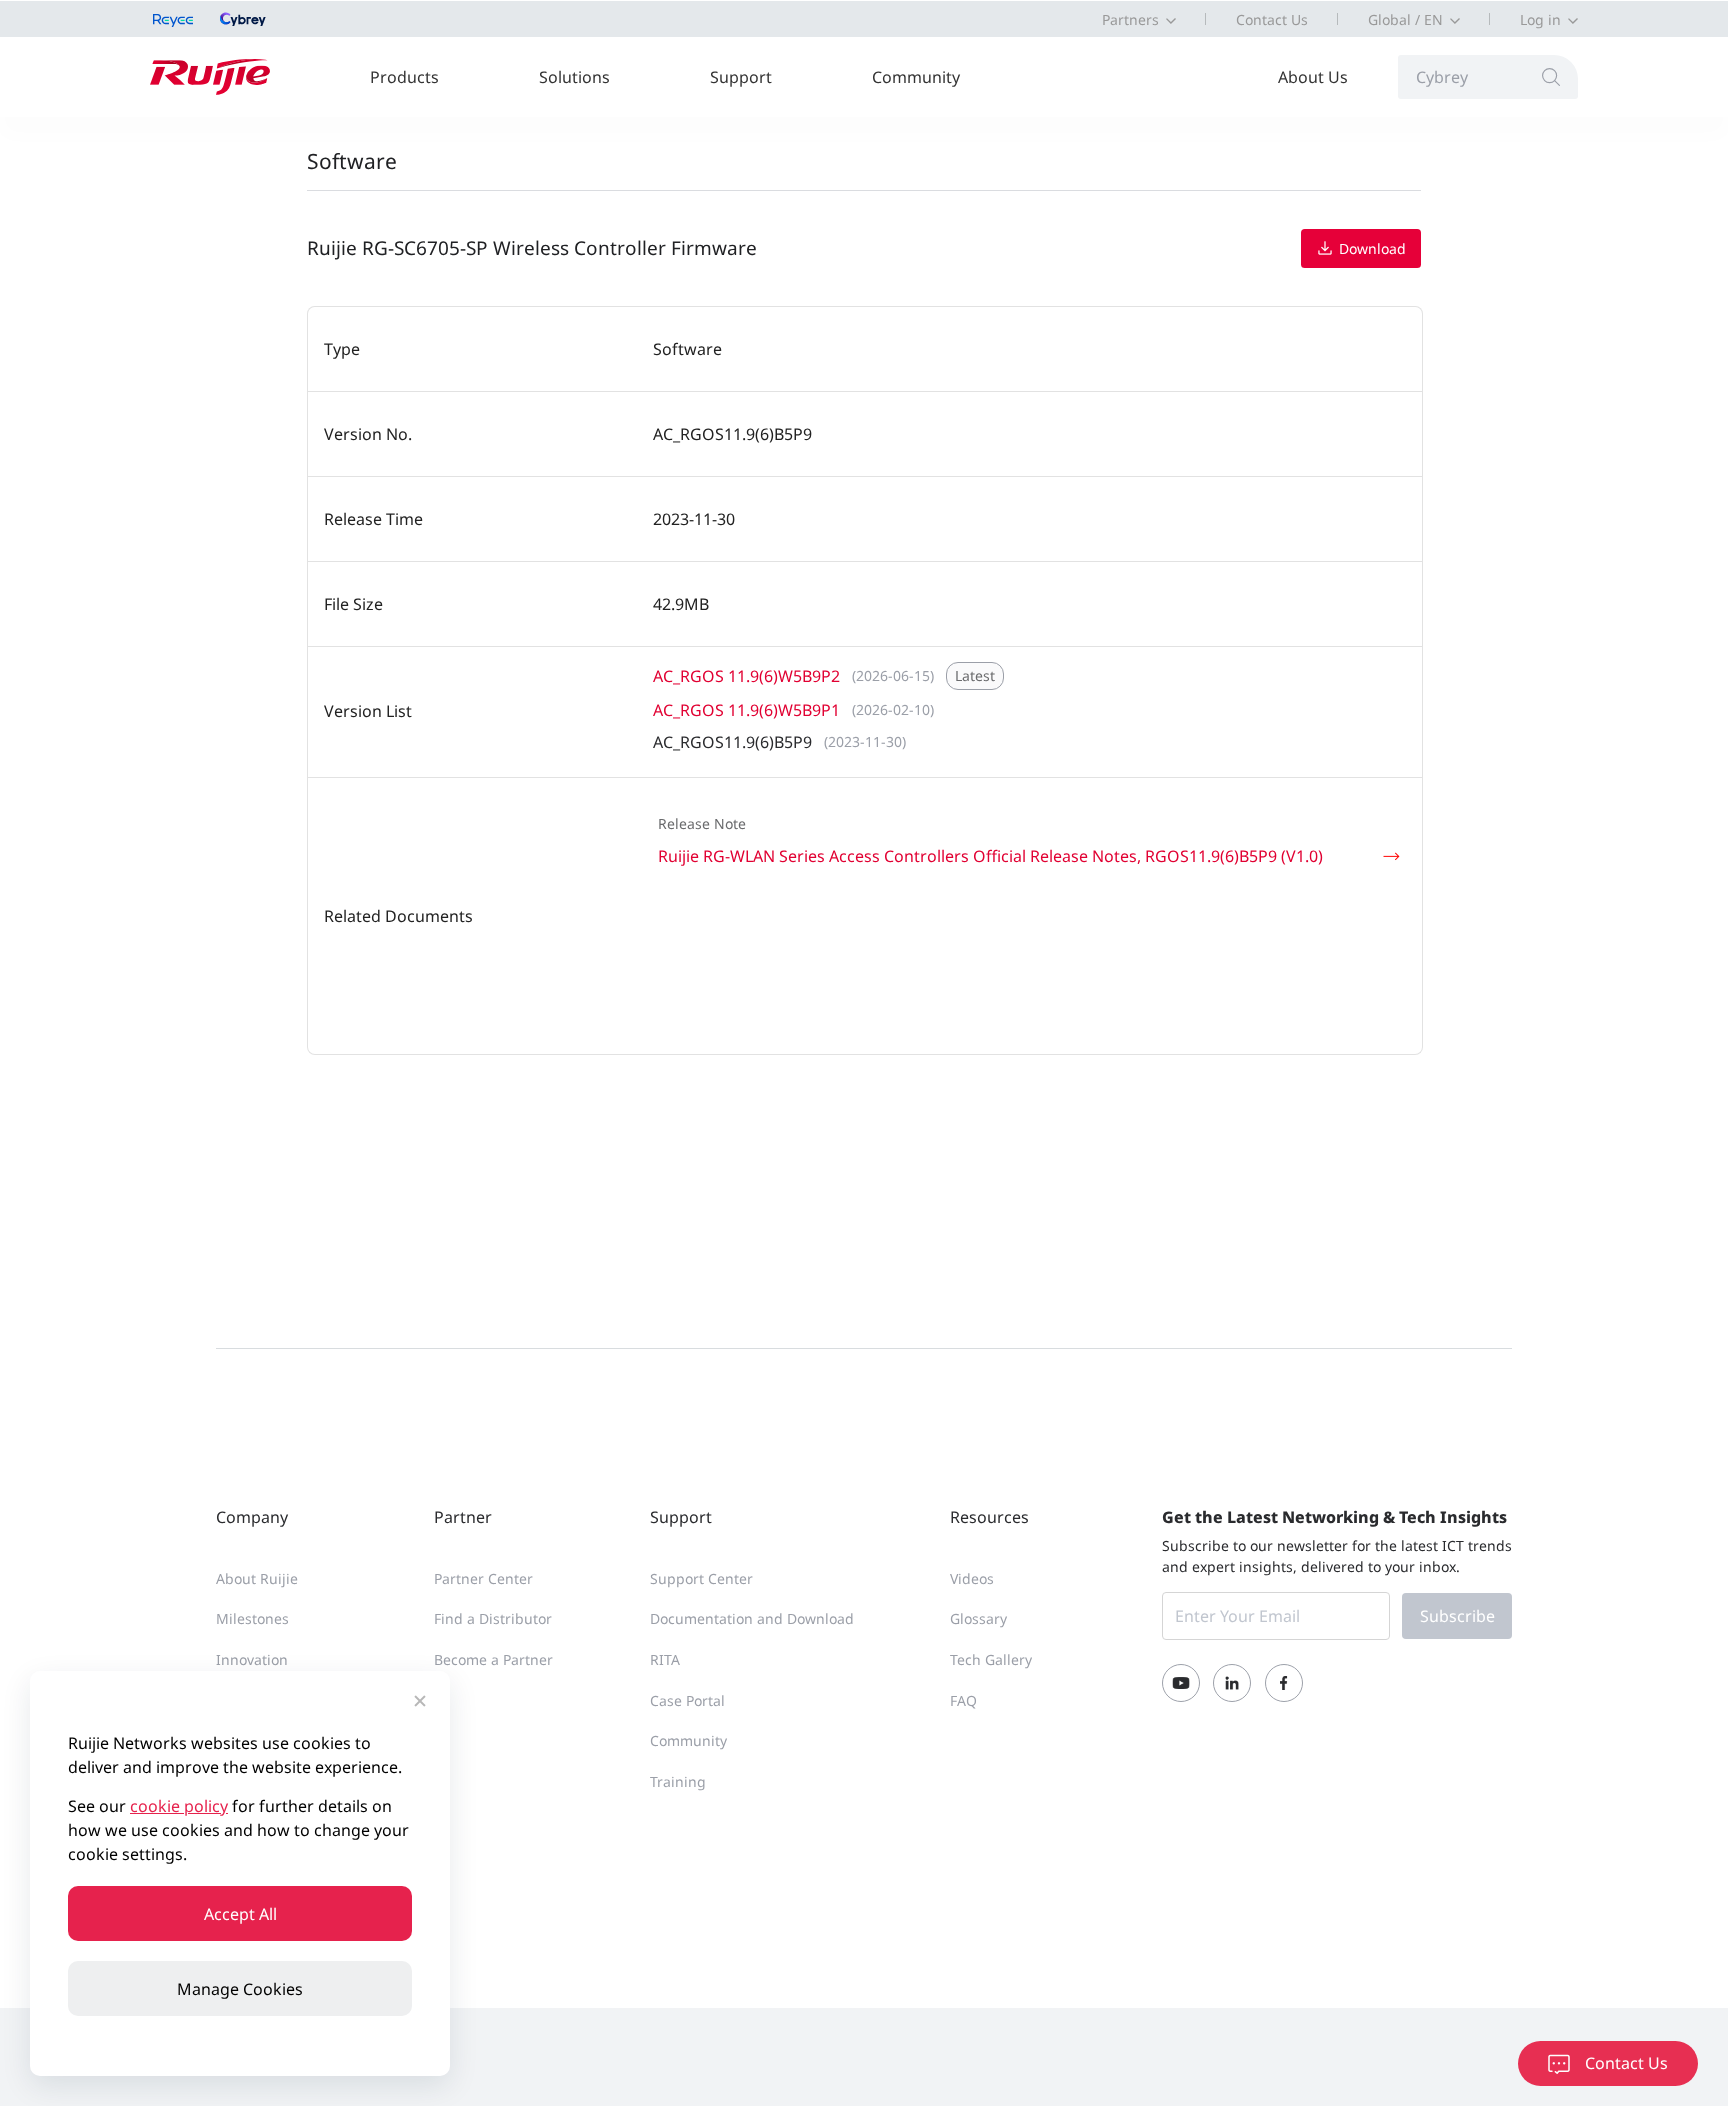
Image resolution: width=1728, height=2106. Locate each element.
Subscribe (1457, 1616)
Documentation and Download (752, 1618)
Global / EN (1405, 19)
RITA (665, 1659)
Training (678, 1781)
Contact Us (1272, 19)
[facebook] (1284, 1683)
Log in (1540, 19)
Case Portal (687, 1700)
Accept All (240, 1914)
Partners (1130, 19)
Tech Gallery (991, 1659)
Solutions (574, 77)
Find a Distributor (493, 1618)
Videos (972, 1578)
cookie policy (179, 1806)
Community (916, 77)
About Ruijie (257, 1578)
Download (1370, 249)
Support (741, 77)
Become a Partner (493, 1659)
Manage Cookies (240, 1989)
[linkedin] (1232, 1683)
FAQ (963, 1700)
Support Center (701, 1578)
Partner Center (483, 1578)
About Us (1313, 77)
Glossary (978, 1618)
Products (404, 77)
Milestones (252, 1618)
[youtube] (1181, 1683)
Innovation (252, 1659)
